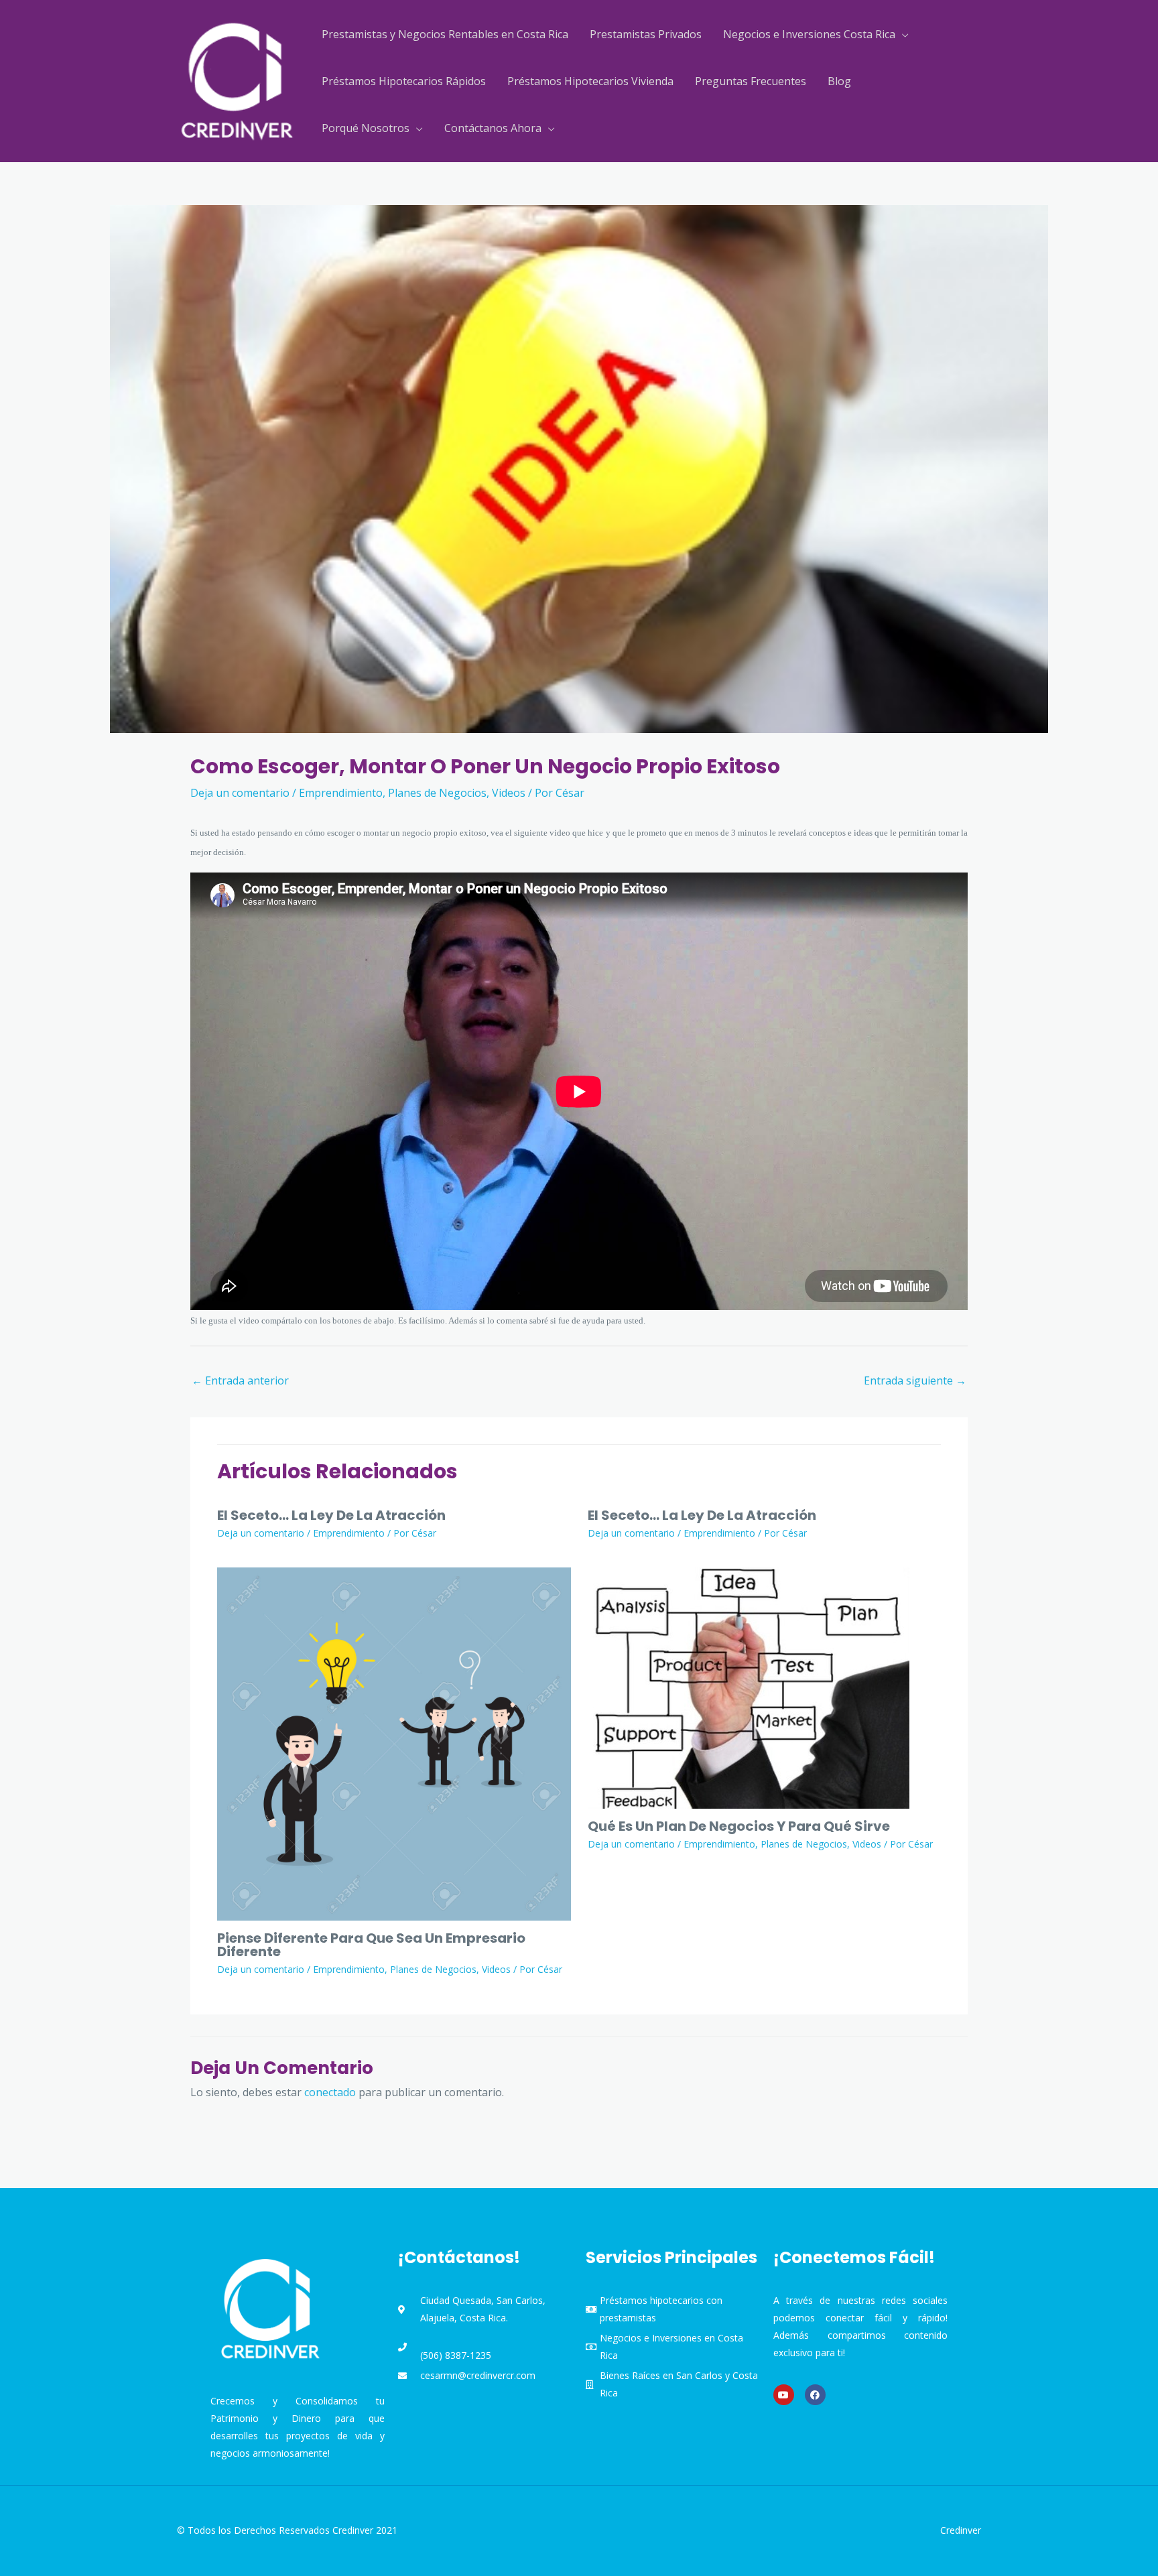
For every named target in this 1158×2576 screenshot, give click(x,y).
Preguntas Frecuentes (751, 81)
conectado (330, 2092)
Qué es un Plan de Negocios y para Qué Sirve (739, 1826)
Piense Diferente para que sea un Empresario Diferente (371, 1945)
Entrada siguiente (915, 1380)
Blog (839, 81)
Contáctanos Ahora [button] (493, 128)
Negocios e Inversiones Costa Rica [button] (809, 34)
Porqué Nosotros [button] (366, 128)
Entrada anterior (240, 1380)
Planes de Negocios (437, 793)
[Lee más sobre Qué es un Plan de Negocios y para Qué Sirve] (749, 1687)
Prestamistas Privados (646, 34)
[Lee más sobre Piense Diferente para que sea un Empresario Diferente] (394, 1743)
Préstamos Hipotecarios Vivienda (590, 81)
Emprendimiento (341, 793)
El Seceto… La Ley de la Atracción (331, 1515)
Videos (509, 793)
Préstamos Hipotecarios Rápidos (404, 81)
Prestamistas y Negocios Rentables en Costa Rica (445, 34)
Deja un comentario (240, 793)
